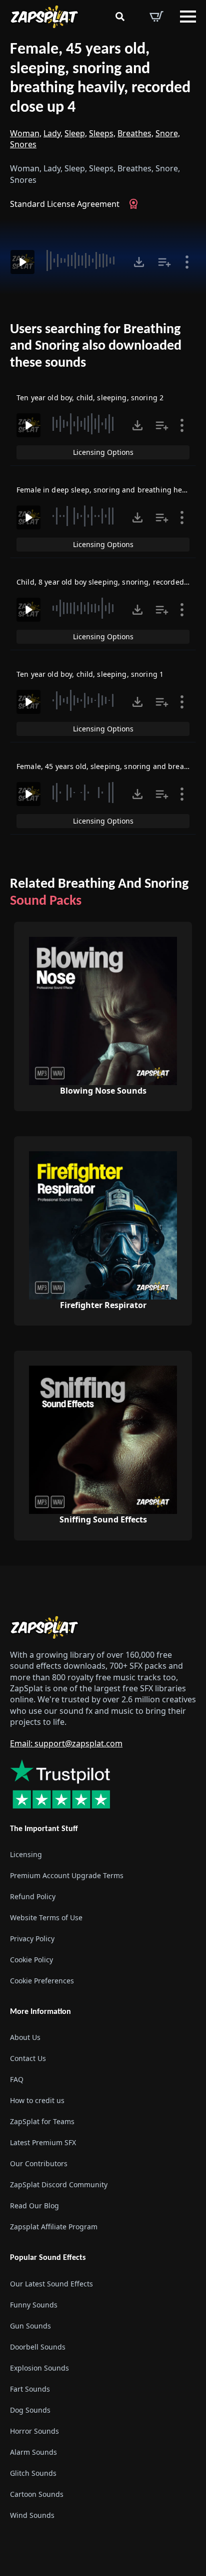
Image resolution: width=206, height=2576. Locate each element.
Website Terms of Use (46, 1917)
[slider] (83, 261)
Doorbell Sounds (38, 2347)
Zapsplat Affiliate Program (54, 2227)
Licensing (26, 1854)
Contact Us (28, 2058)
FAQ (17, 2079)
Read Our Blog (34, 2206)
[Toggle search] (120, 17)
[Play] (22, 262)
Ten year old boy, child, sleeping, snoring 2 (90, 398)
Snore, (168, 133)
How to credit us (37, 2100)
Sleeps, (102, 133)
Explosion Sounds (39, 2368)
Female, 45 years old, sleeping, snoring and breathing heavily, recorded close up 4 (100, 79)
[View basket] (156, 17)
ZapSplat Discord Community (59, 2184)
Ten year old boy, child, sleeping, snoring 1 (90, 674)
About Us (25, 2037)
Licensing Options (103, 452)
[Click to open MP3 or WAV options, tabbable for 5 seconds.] (139, 262)
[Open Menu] (188, 17)
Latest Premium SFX (43, 2142)
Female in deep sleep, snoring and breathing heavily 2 (110, 490)
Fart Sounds (30, 2389)
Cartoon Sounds (37, 2494)
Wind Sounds (32, 2515)
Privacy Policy (32, 1939)
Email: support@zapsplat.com (66, 1743)
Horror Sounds (34, 2431)
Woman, (26, 133)
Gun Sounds (30, 2326)
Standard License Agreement (65, 204)
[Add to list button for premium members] (164, 262)
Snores (23, 144)
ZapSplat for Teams (42, 2121)
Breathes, (135, 133)
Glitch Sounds (33, 2473)
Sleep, (76, 133)
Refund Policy (33, 1896)
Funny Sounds (34, 2305)
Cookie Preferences (42, 1981)
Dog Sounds (30, 2410)
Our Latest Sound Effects (51, 2284)
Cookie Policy (31, 1960)
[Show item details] (187, 262)
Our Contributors (39, 2163)
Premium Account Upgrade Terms (67, 1875)
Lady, (53, 133)
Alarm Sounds (33, 2452)
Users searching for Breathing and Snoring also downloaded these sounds (96, 346)
